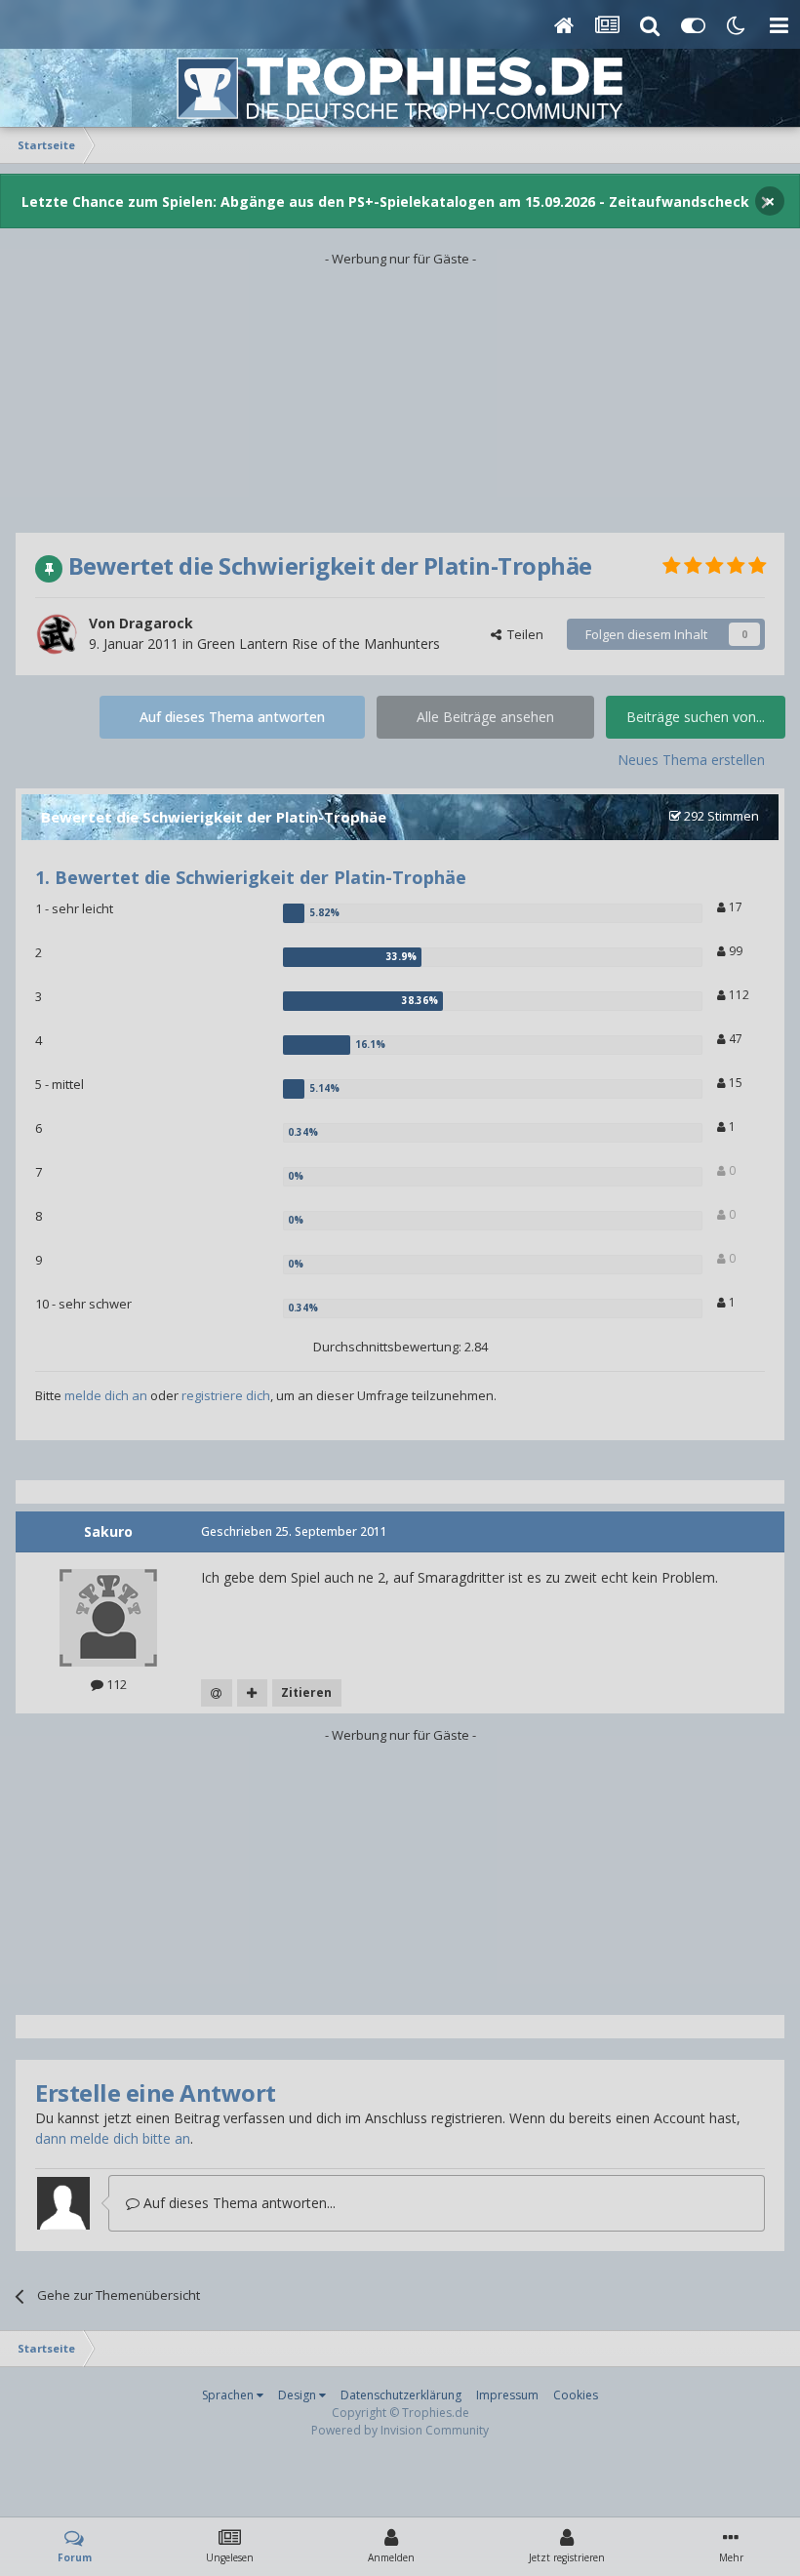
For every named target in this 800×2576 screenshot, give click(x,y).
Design (299, 2395)
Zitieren (306, 1692)
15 (734, 1083)
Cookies (576, 2395)
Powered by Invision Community (400, 2430)
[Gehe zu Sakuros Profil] (108, 1618)
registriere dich (226, 1395)
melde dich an (106, 1395)
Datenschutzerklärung (401, 2395)
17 (734, 907)
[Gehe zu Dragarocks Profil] (57, 634)
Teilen (522, 634)
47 (734, 1039)
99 (734, 951)
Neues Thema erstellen (691, 760)
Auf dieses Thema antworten (232, 717)
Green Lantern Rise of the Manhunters (319, 644)
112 (738, 995)
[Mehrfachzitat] (252, 1693)
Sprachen (229, 2395)
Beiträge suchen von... (696, 717)
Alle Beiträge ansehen (485, 717)
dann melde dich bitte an (113, 2138)
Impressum (507, 2395)
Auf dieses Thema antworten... (238, 2203)
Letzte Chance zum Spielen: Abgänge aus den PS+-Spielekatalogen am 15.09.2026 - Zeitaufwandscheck (385, 201)
